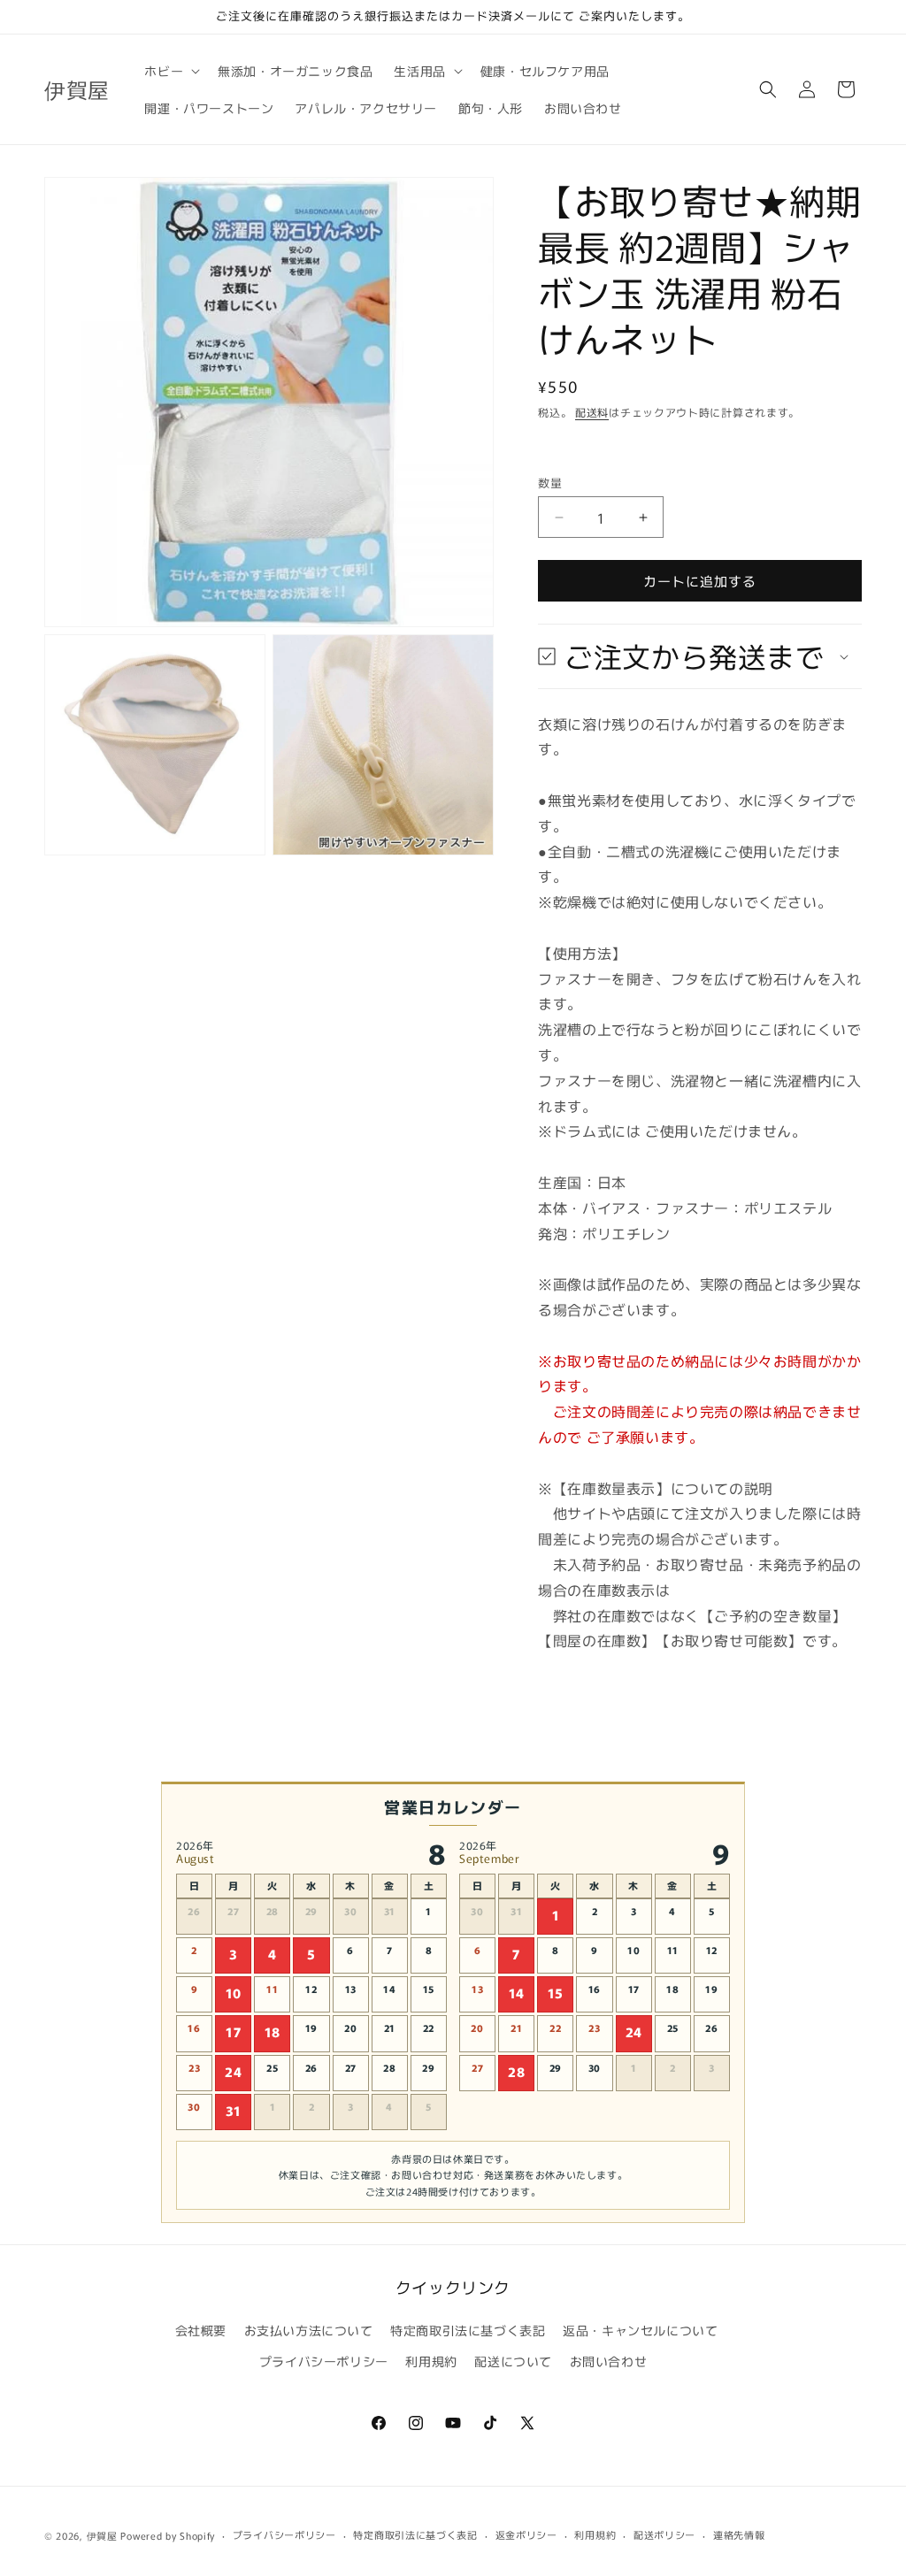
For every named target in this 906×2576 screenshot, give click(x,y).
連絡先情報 (739, 2534)
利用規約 (431, 2361)
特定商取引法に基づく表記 (468, 2330)
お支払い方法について (309, 2330)
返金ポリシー (526, 2534)
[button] (170, 71)
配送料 (592, 412)
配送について (513, 2361)
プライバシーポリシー (324, 2361)
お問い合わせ (609, 2361)
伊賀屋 (102, 2535)
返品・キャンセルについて (640, 2330)
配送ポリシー (664, 2534)
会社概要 (201, 2330)
